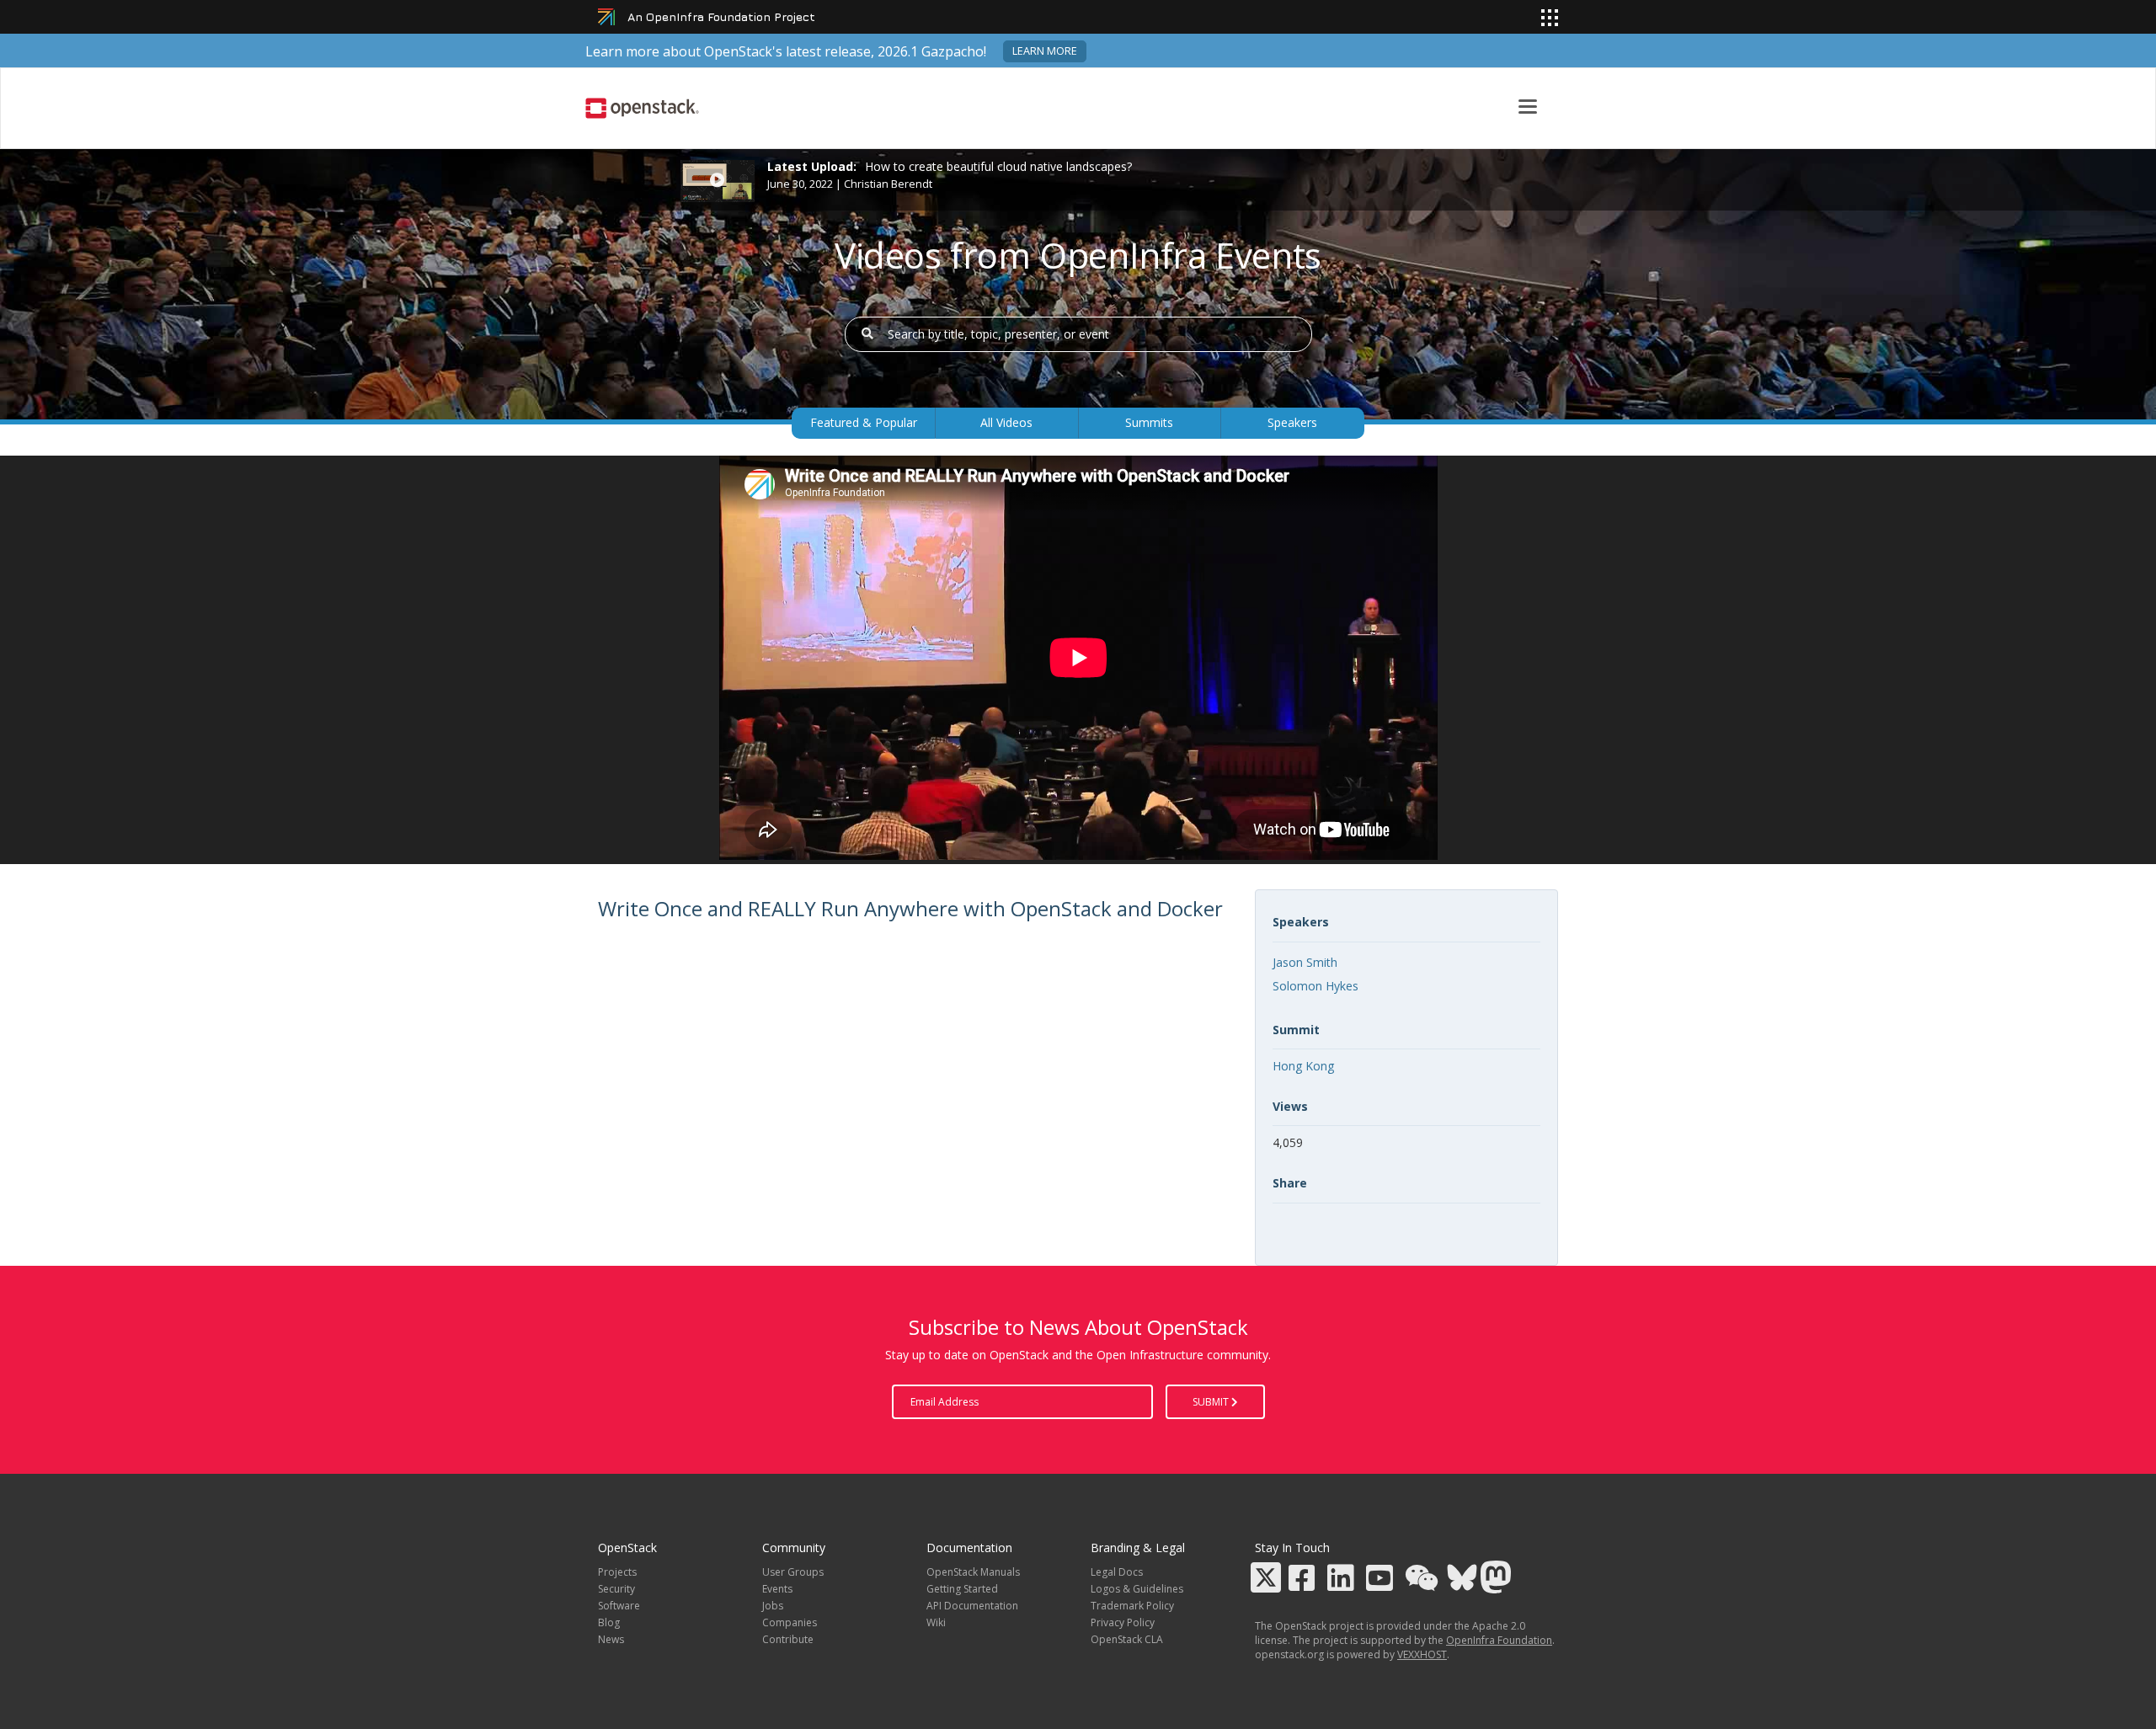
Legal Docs (1117, 1572)
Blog (609, 1622)
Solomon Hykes (1315, 986)
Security (616, 1589)
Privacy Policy (1123, 1622)
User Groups (793, 1572)
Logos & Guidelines (1137, 1589)
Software (619, 1606)
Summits (1149, 422)
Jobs (773, 1606)
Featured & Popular (864, 422)
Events (777, 1589)
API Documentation (972, 1606)
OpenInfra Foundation (1499, 1640)
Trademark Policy (1132, 1606)
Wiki (936, 1622)
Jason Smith (1305, 962)
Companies (790, 1622)
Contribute (788, 1639)
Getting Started (962, 1589)
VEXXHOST (1422, 1654)
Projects (617, 1572)
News (611, 1639)
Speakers (1292, 422)
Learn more (1045, 51)
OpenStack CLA (1127, 1639)
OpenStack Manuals (973, 1572)
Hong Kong (1303, 1066)
